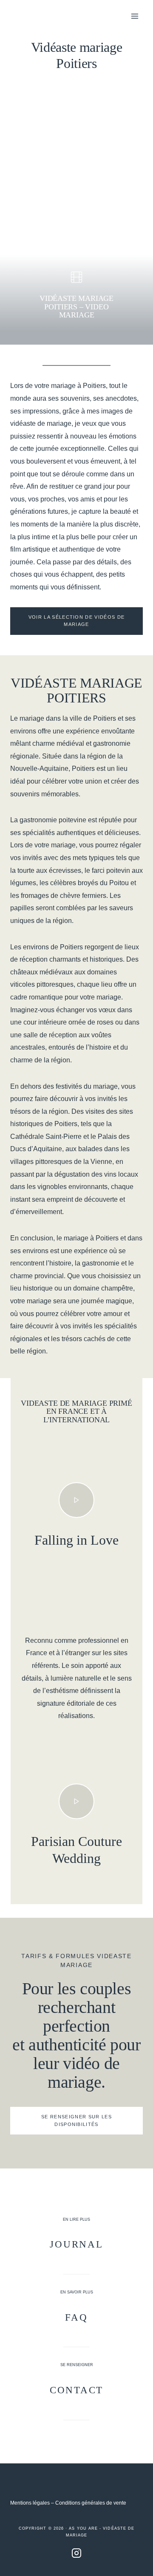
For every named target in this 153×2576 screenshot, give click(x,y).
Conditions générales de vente (91, 2503)
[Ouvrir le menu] (135, 16)
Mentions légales (30, 2503)
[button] (76, 1500)
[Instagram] (76, 2553)
